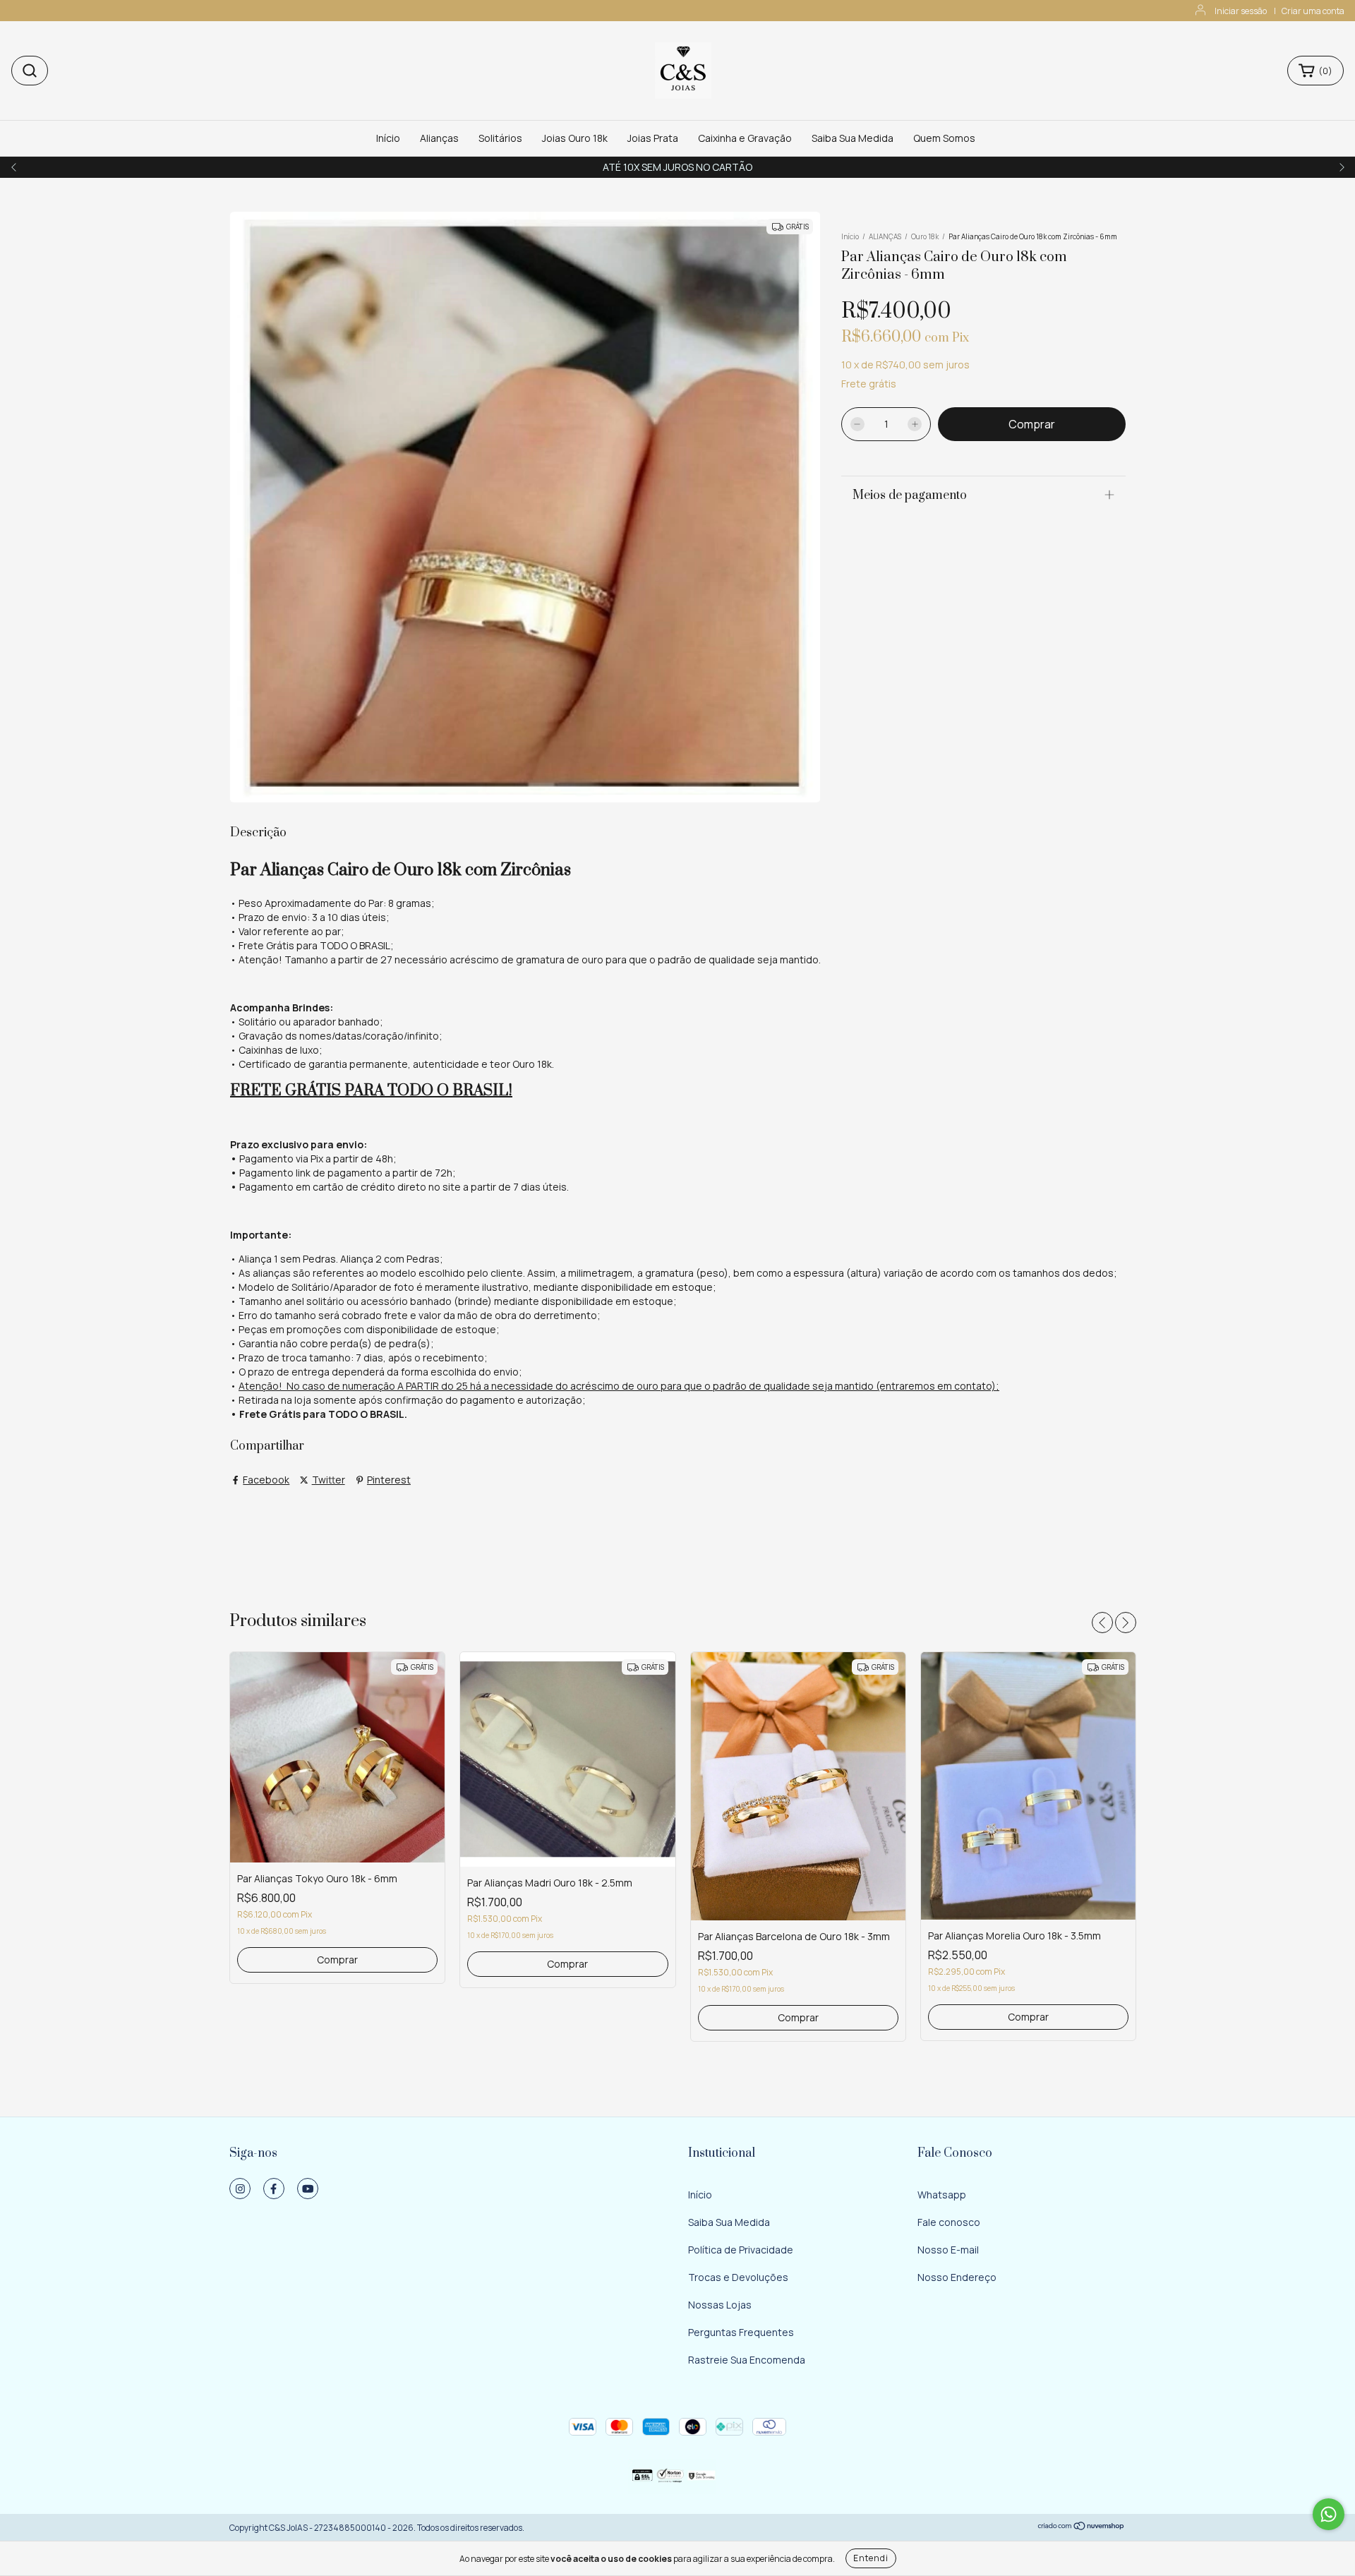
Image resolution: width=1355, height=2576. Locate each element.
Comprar (337, 1960)
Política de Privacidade (741, 2250)
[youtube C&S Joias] (308, 2189)
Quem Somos (944, 138)
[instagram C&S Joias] (240, 2189)
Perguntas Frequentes (741, 2332)
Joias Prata (653, 138)
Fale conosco (949, 2222)
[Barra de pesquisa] (30, 71)
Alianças (439, 138)
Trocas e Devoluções (738, 2277)
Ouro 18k (925, 236)
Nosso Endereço (957, 2277)
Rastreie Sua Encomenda (747, 2360)
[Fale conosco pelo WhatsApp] (1329, 2514)
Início (388, 138)
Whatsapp (942, 2195)
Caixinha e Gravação (745, 138)
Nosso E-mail (948, 2250)
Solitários (500, 138)
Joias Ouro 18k (575, 138)
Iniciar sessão (1241, 11)
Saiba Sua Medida (853, 138)
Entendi (871, 2558)
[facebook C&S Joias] (274, 2189)
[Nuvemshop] (1082, 2528)
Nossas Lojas (720, 2305)
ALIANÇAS (885, 236)
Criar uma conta (1313, 11)
